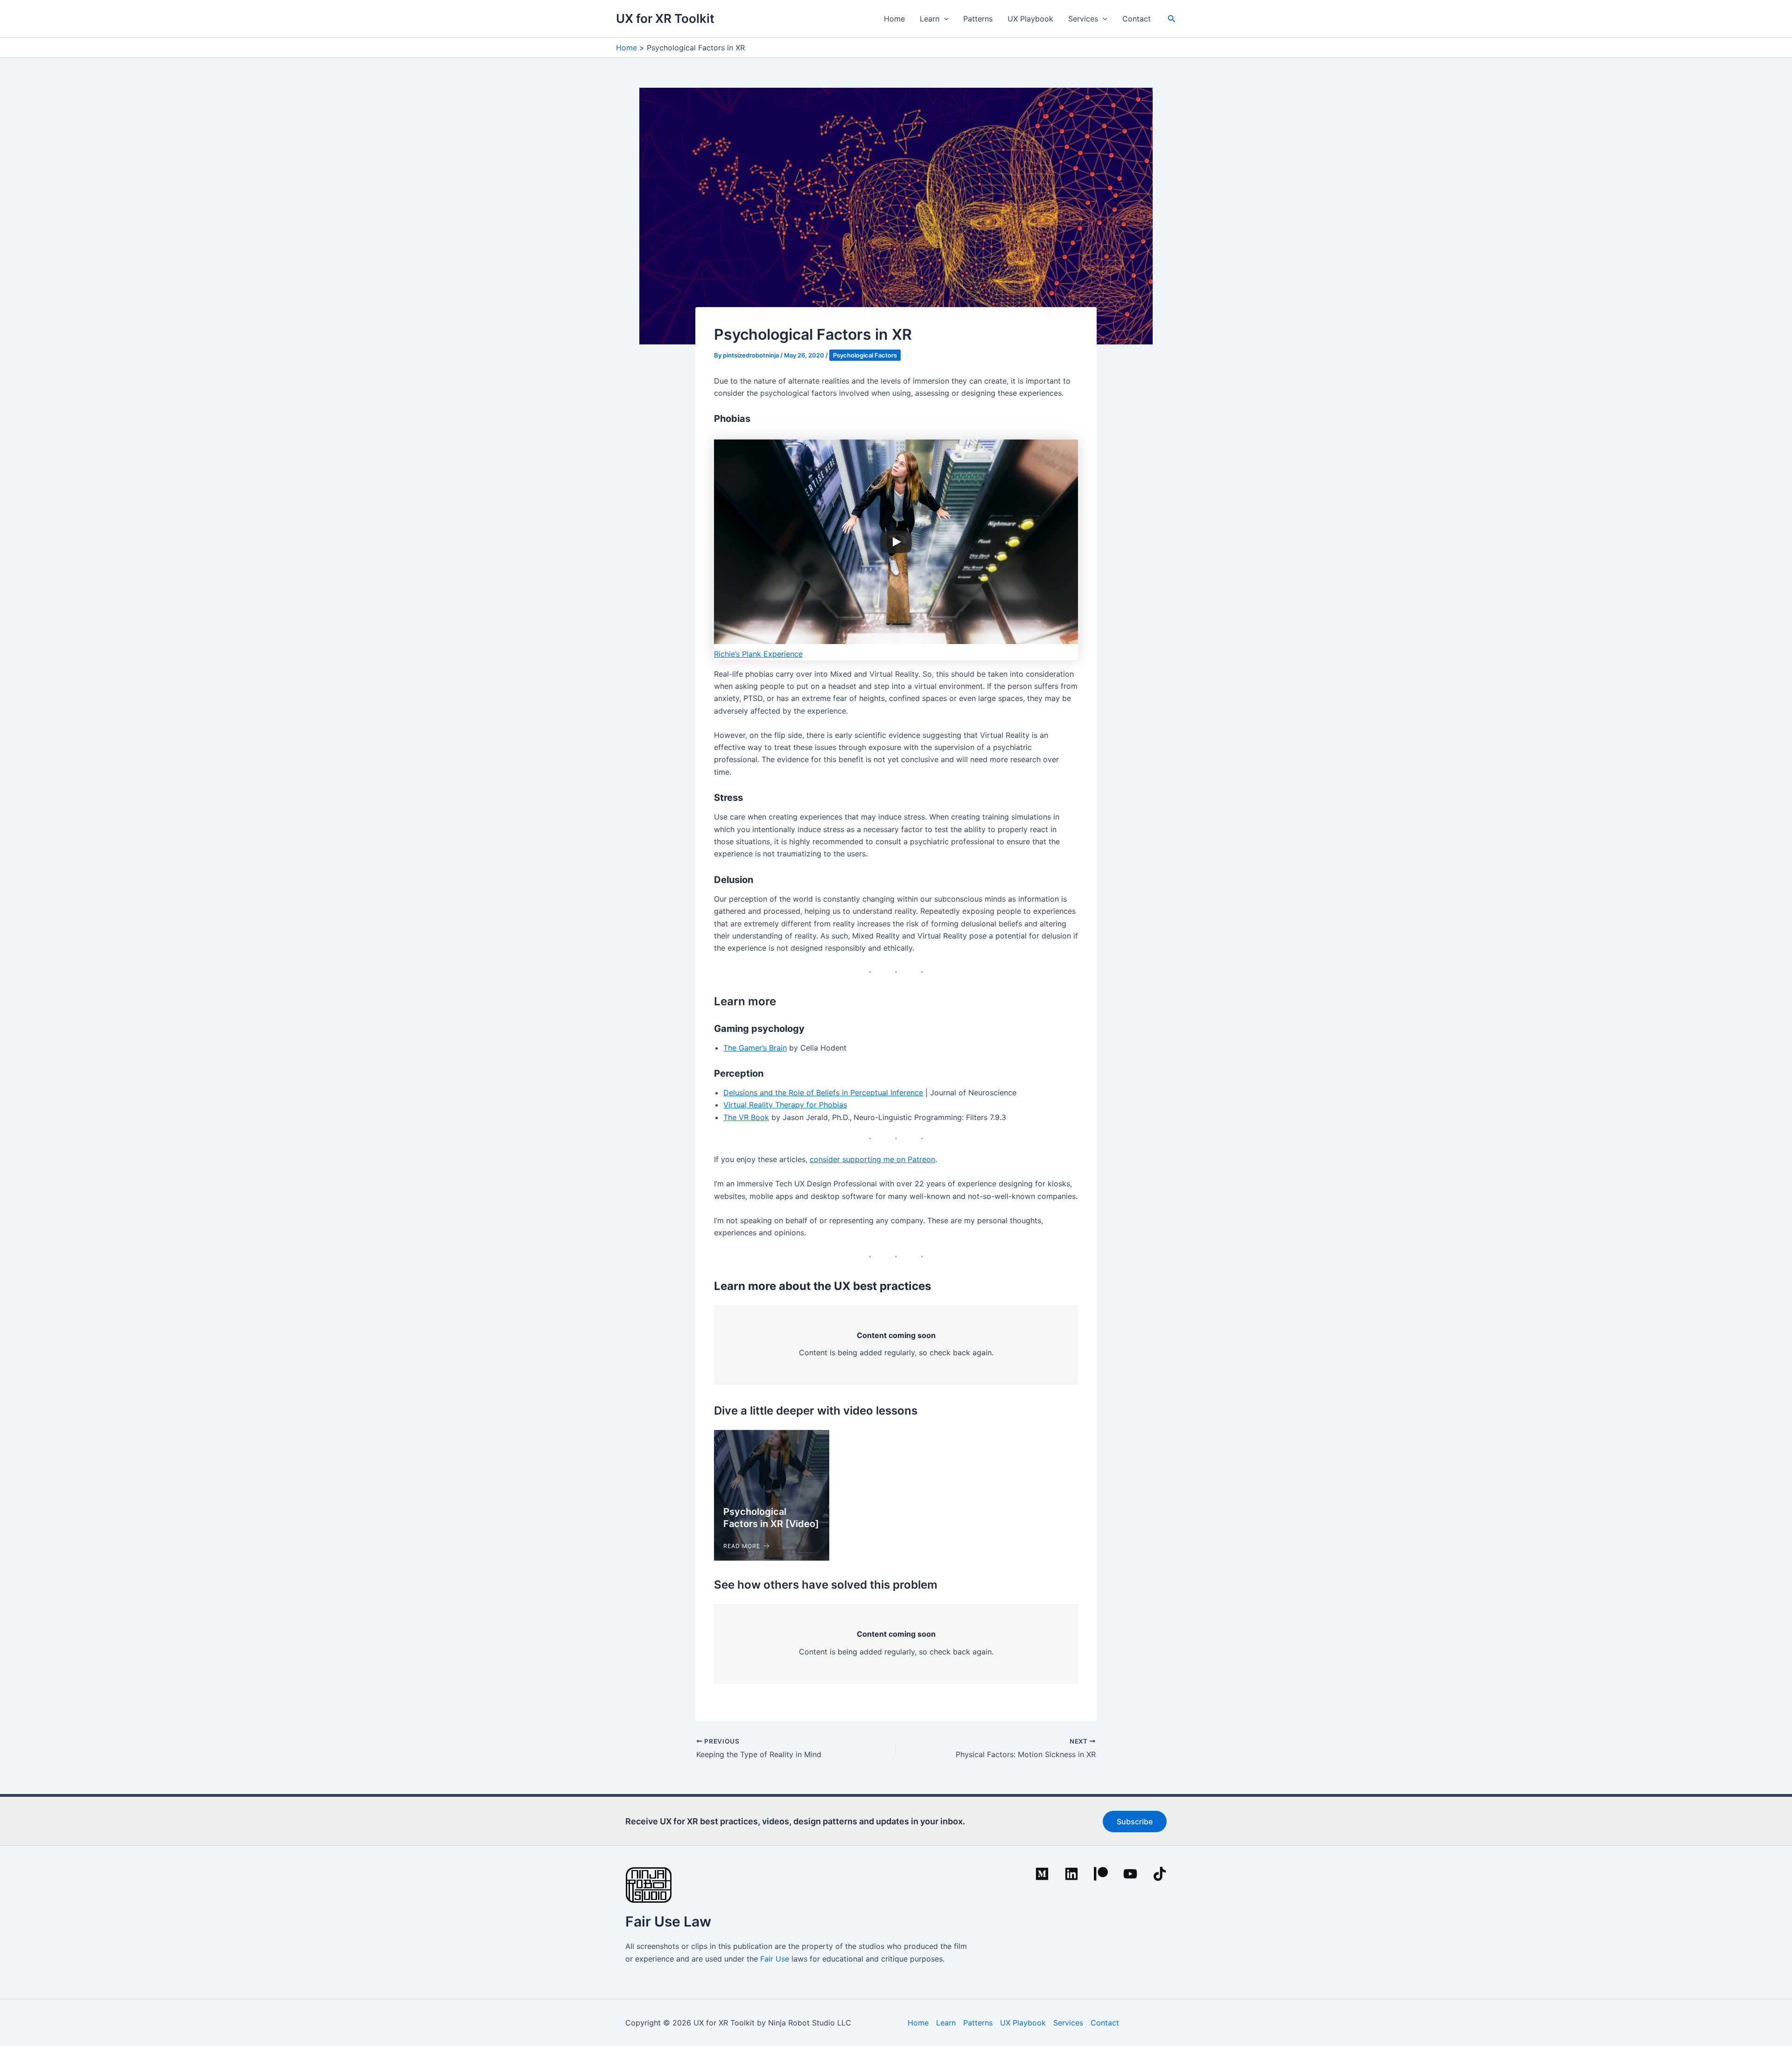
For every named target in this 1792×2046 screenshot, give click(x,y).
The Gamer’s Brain (755, 1048)
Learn (930, 19)
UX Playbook (1030, 19)
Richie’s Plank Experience (758, 654)
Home (894, 19)
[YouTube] (1130, 1874)
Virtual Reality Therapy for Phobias (785, 1105)
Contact (1137, 19)
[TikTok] (1160, 1874)
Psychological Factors (865, 355)
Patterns (978, 19)
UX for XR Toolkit (665, 18)
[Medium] (1042, 1874)
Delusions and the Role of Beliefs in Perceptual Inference (823, 1093)
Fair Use (775, 1959)
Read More (742, 1546)
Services (1083, 19)
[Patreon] (1101, 1874)
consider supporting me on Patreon (872, 1159)
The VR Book (746, 1117)
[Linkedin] (1071, 1874)
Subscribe (1135, 1822)
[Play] (896, 542)
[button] (944, 19)
